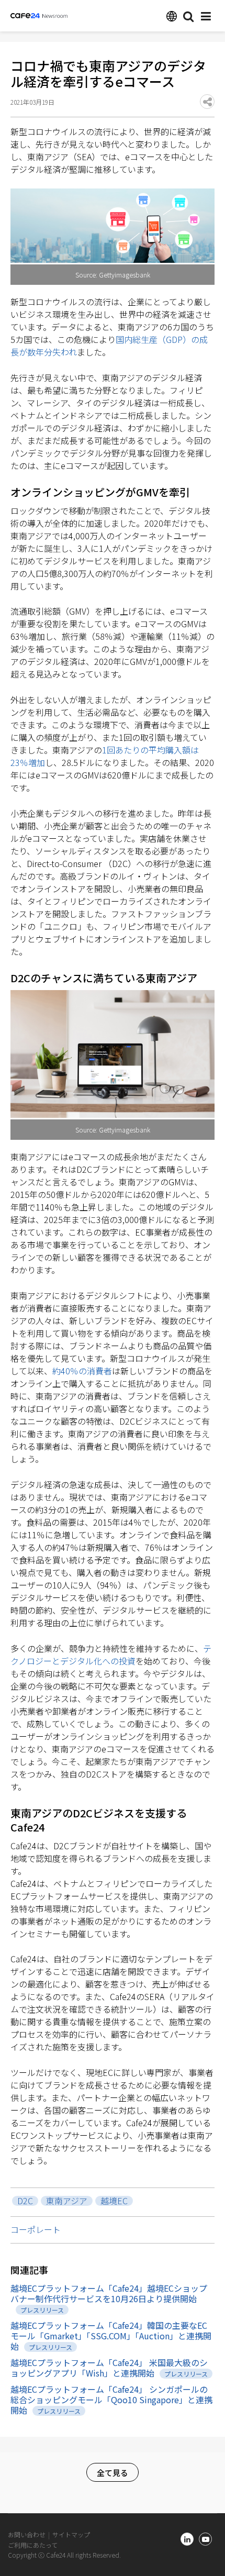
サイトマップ (71, 2534)
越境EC (114, 2201)
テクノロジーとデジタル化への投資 (111, 1655)
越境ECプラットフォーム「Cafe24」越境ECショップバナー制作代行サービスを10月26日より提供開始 (109, 2293)
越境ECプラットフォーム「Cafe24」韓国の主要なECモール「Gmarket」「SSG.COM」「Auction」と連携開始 (111, 2336)
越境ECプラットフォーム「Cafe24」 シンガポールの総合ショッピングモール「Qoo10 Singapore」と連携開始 (111, 2400)
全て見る (113, 2473)
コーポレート (36, 2229)
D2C (25, 2201)
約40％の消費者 (82, 1371)
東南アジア (67, 2201)
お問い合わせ (27, 2534)
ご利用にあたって (33, 2545)
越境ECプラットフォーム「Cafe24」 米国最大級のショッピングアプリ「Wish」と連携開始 (109, 2368)
